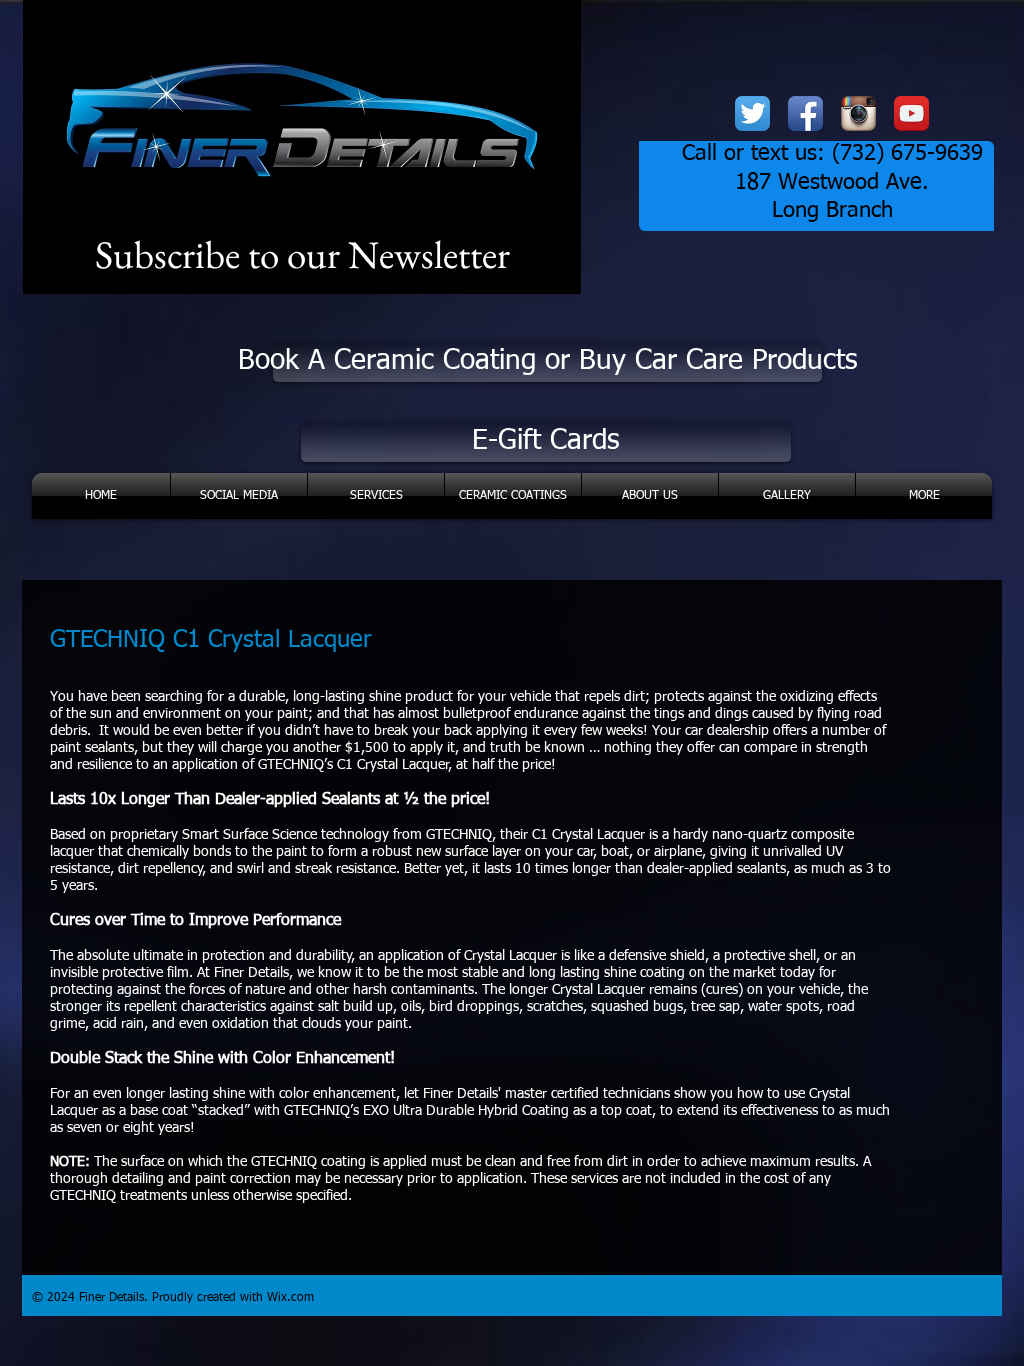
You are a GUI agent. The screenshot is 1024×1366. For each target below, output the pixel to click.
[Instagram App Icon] (858, 113)
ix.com (296, 1298)
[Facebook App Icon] (805, 113)
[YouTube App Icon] (911, 113)
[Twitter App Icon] (752, 113)
